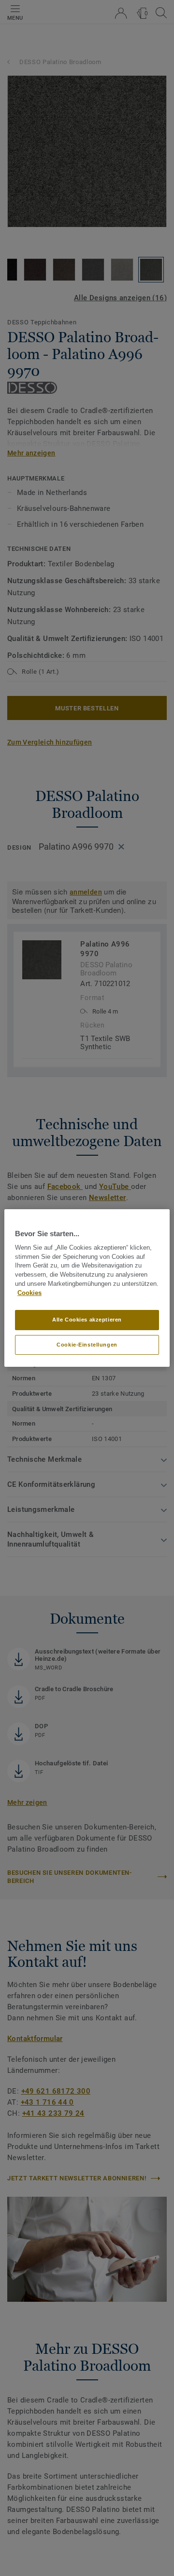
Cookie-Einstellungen (87, 1345)
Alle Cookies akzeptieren (87, 1320)
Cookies (29, 1293)
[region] (87, 1288)
